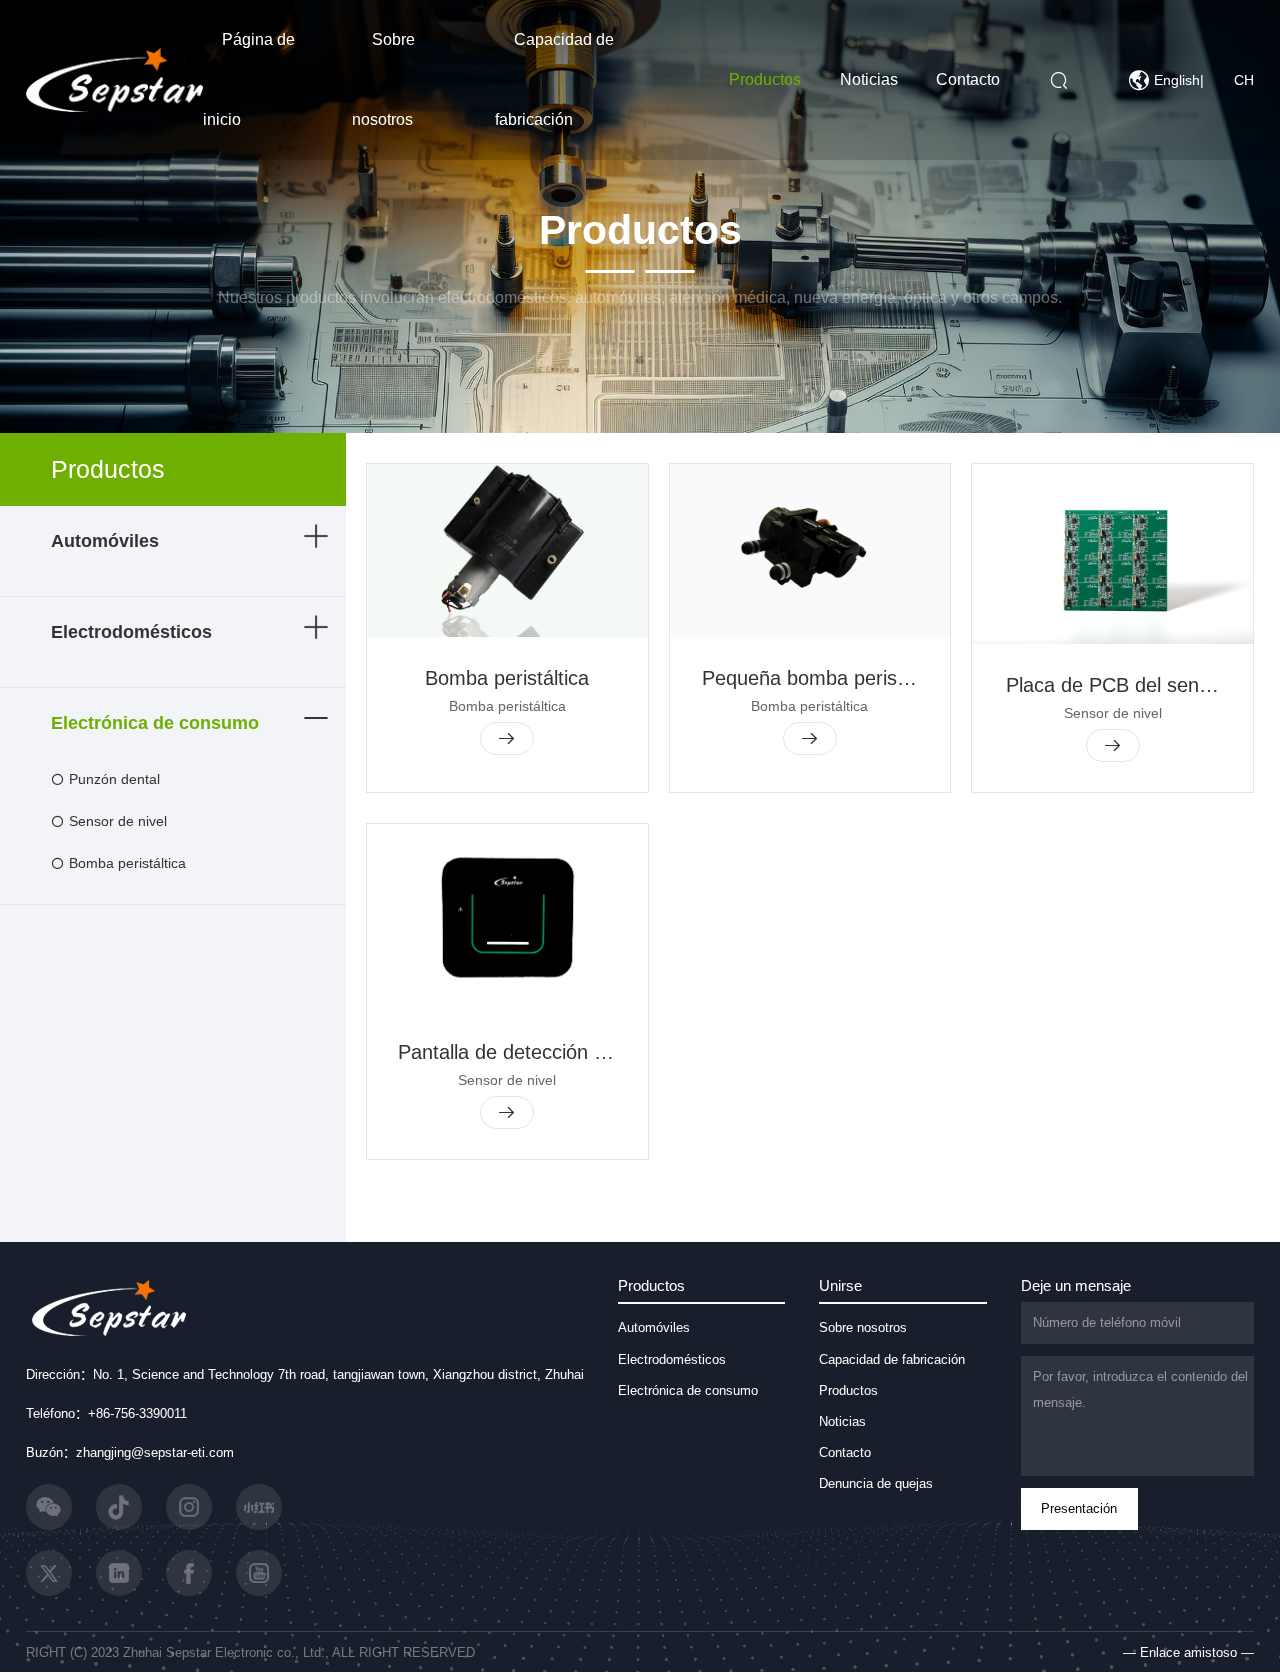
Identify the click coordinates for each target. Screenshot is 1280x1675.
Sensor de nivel (118, 821)
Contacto (968, 79)
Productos (765, 79)
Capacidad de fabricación (892, 1359)
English (1177, 80)
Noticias (869, 79)
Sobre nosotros (863, 1327)
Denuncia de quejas (876, 1483)
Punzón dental (114, 779)
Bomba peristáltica (127, 863)
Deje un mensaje (1076, 1285)
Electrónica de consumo (155, 723)
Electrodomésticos (131, 632)
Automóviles (105, 541)
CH (1244, 80)
